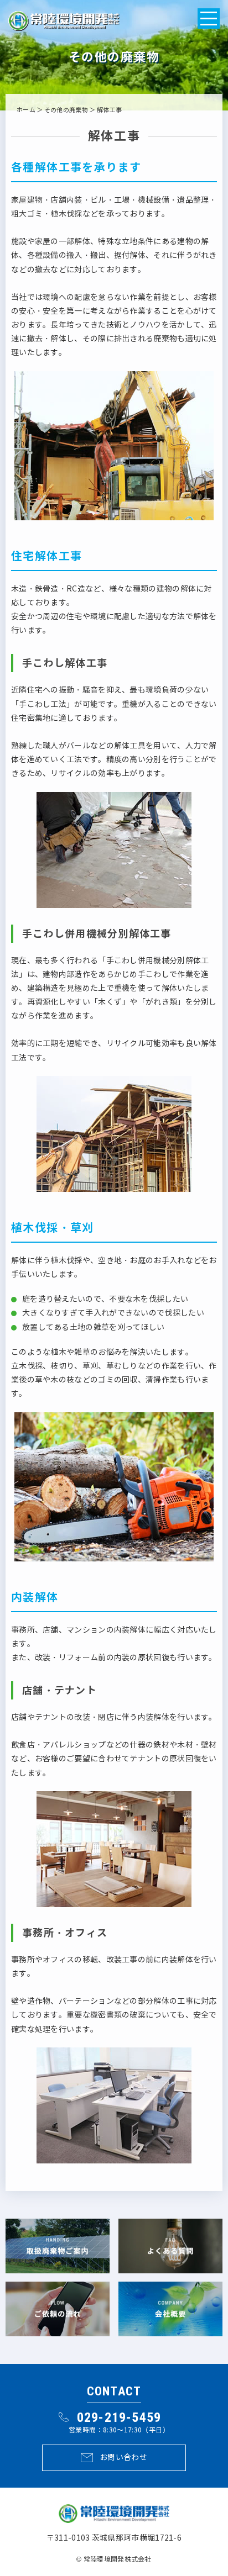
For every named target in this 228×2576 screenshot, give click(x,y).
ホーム (26, 110)
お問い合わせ (123, 2458)
